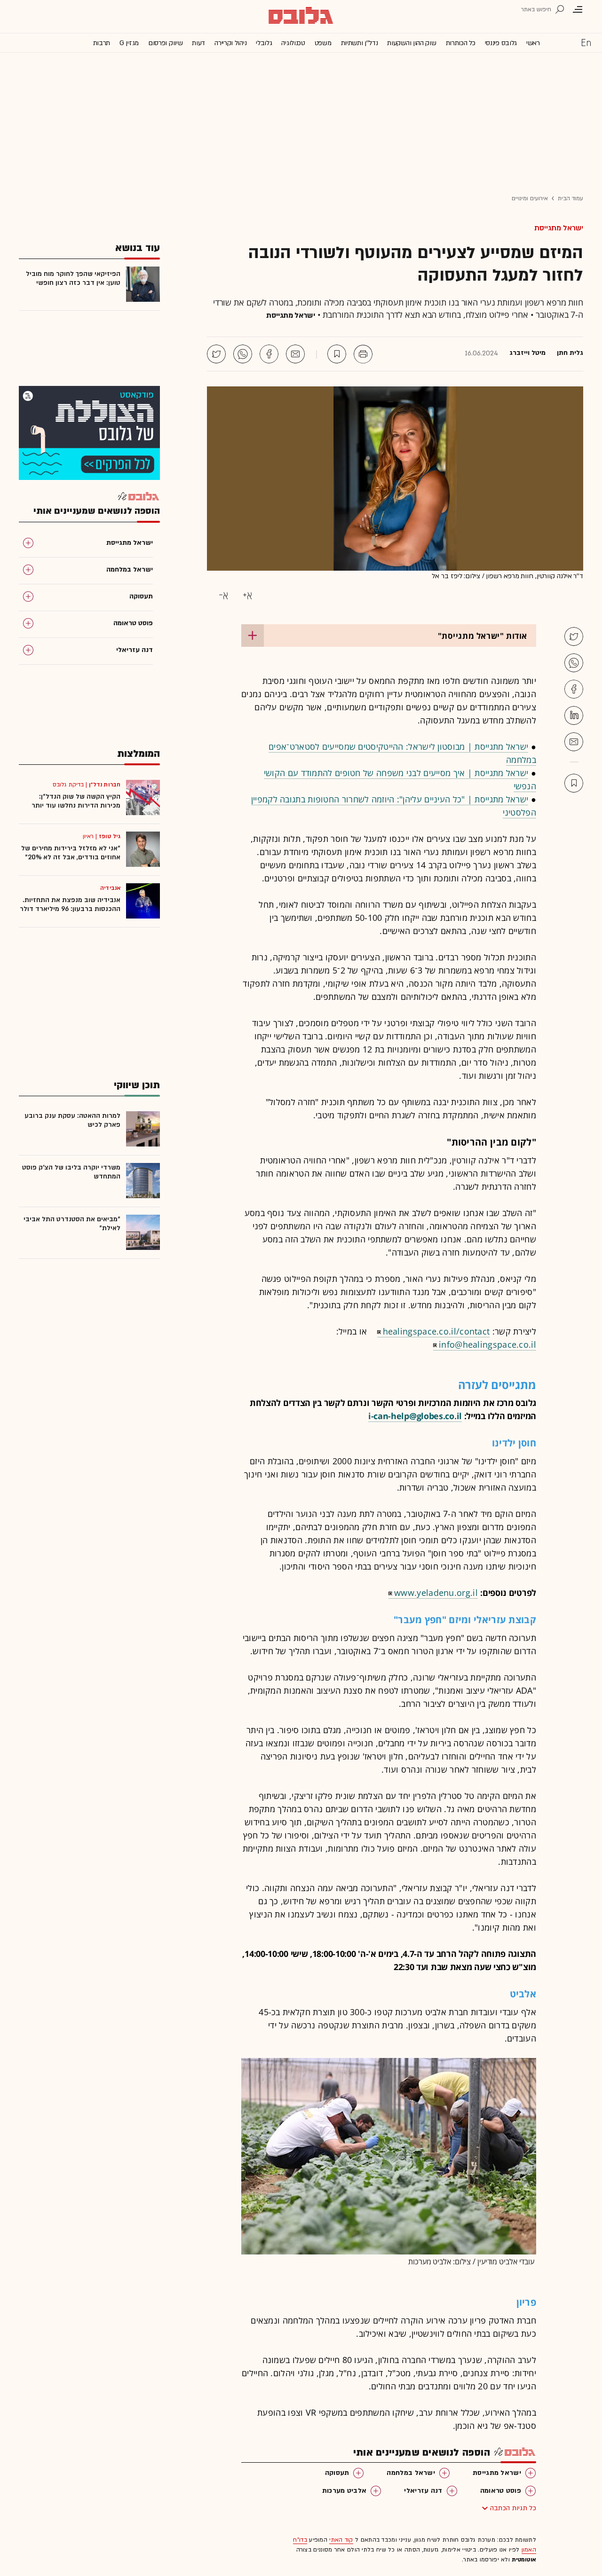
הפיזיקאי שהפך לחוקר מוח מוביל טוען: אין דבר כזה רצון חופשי (73, 278)
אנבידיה (110, 888)
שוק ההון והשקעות (412, 43)
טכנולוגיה (293, 43)
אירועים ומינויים (530, 198)
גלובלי (264, 43)
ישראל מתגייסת (559, 228)
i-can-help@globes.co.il (415, 1416)
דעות (198, 43)
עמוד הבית (570, 198)
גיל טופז (110, 836)
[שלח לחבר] (574, 742)
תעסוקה (337, 2473)
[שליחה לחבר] (295, 354)
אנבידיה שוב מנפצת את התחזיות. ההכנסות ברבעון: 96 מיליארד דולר (70, 904)
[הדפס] (363, 354)
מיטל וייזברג (527, 353)
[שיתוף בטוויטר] (216, 354)
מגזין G (129, 43)
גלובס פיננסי (501, 43)
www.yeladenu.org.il (436, 1593)
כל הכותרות (461, 43)
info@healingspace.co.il (487, 1344)
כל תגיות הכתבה (513, 2508)
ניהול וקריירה (230, 43)
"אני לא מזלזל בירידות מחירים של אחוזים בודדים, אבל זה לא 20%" (71, 853)
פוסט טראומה (501, 2491)
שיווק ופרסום (165, 43)
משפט (323, 43)
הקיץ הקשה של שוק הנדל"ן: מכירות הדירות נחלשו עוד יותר (76, 801)
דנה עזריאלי (423, 2491)
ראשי (533, 43)
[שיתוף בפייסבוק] (269, 354)
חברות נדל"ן (105, 785)
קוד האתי (341, 2540)
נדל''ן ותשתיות (360, 43)
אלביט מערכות (345, 2491)
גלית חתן (570, 353)
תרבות (102, 43)
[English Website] (586, 42)
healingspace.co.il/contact (436, 1331)
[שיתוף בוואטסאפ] (243, 354)
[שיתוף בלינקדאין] (574, 715)
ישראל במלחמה (411, 2473)
